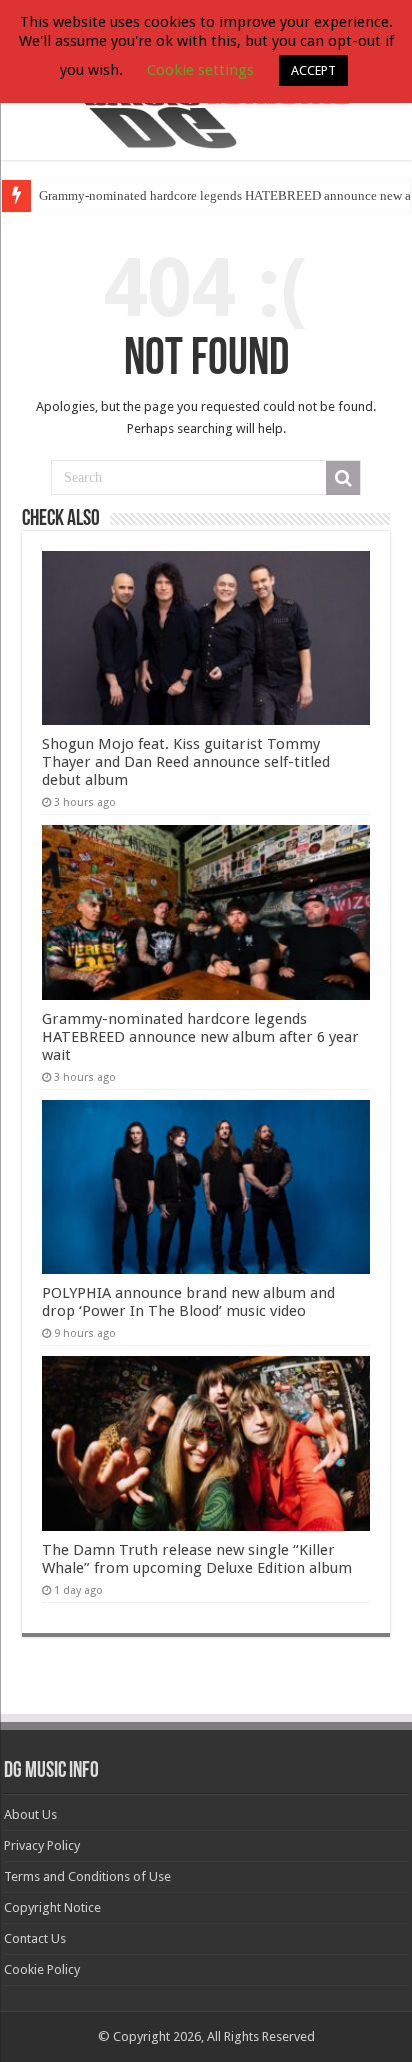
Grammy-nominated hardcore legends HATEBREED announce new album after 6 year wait (200, 1037)
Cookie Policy (42, 1969)
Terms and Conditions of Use (87, 1876)
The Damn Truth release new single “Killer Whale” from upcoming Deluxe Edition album (197, 1559)
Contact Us (35, 1938)
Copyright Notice (52, 1907)
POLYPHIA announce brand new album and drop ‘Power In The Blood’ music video (188, 1302)
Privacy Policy (42, 1845)
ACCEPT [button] (313, 70)
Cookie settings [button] (200, 70)
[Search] (343, 478)
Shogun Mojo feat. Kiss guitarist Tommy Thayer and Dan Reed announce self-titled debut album (186, 762)
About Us (30, 1814)
